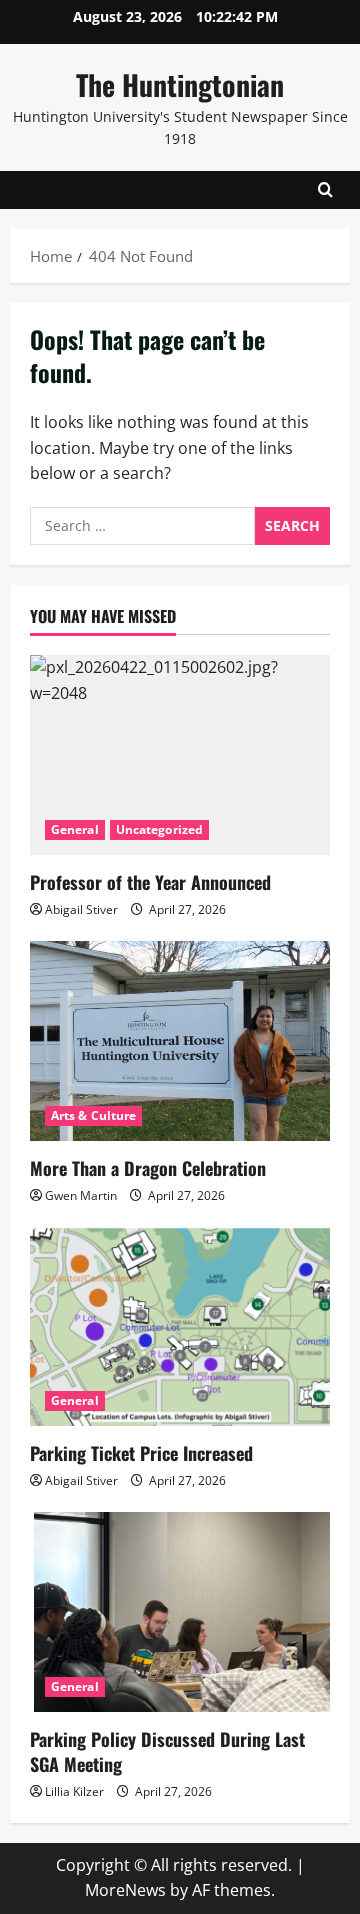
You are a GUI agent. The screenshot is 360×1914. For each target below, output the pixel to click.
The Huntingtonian (180, 84)
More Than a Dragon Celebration (148, 1168)
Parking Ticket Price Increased (141, 1453)
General (75, 829)
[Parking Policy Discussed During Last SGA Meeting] (180, 1612)
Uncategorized (159, 829)
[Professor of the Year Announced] (180, 755)
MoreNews (125, 1890)
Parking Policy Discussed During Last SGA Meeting (167, 1751)
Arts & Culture (93, 1115)
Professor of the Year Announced (150, 882)
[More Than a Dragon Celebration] (180, 1041)
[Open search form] (325, 190)
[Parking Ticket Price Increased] (180, 1326)
